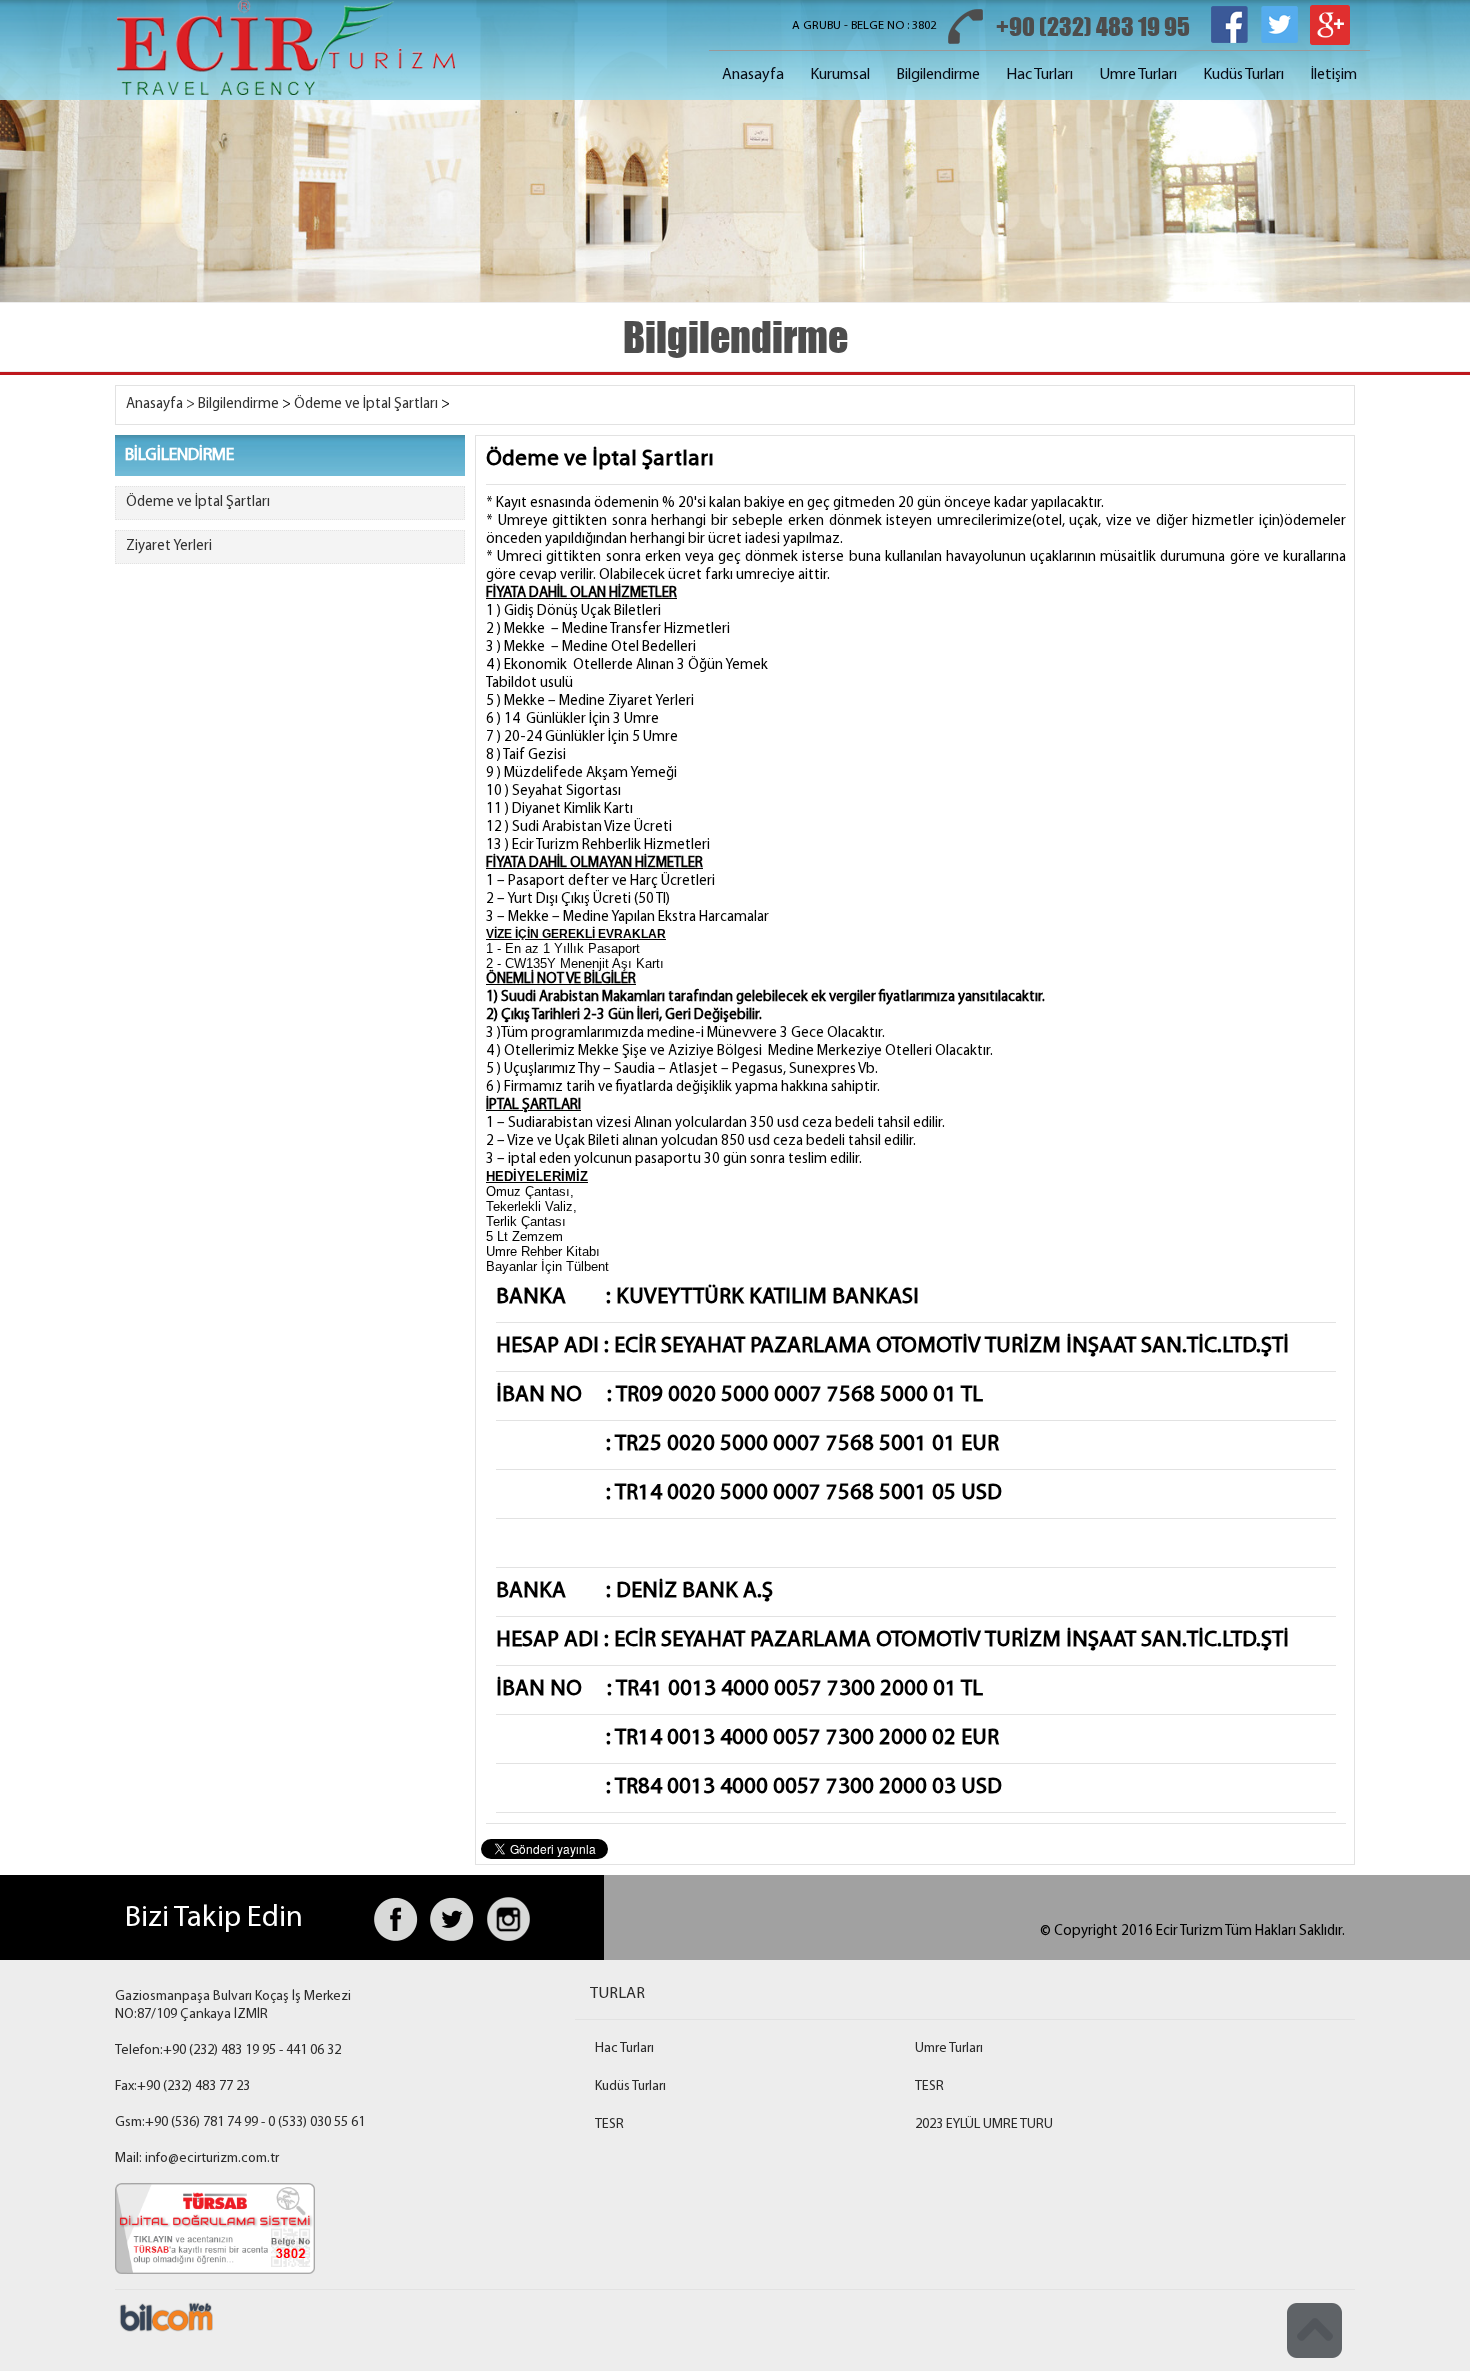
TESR (929, 2086)
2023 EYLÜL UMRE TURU (984, 2124)
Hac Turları (1039, 75)
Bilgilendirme (938, 75)
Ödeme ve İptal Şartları (366, 404)
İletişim (1333, 75)
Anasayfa (753, 75)
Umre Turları (1138, 75)
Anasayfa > (160, 404)
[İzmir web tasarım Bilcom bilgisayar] (165, 2331)
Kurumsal (840, 75)
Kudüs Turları (1243, 75)
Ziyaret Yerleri (169, 546)
